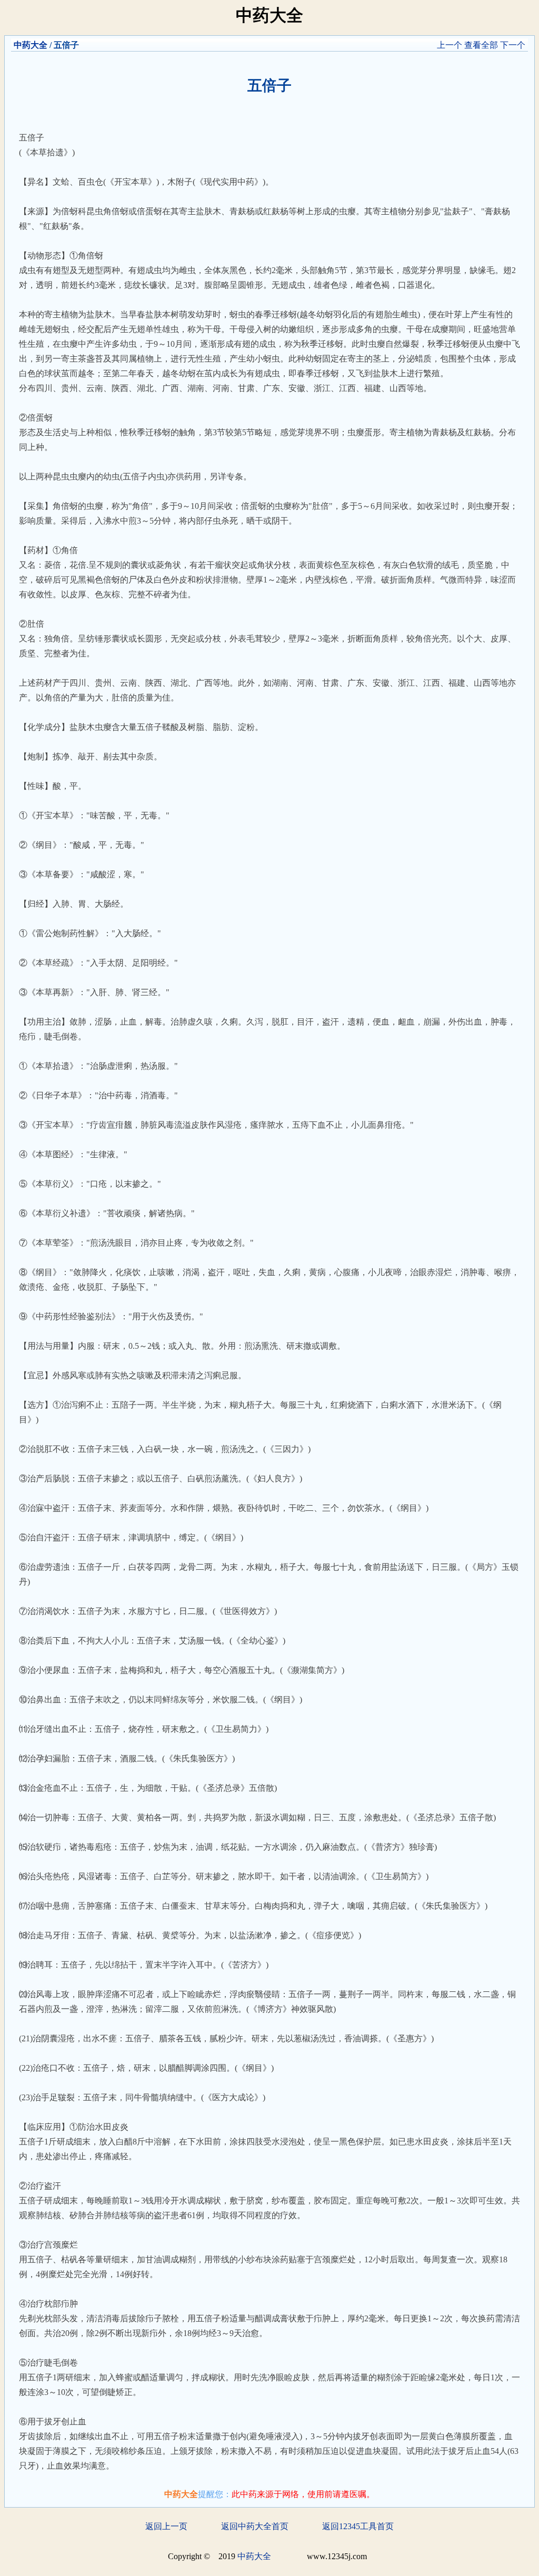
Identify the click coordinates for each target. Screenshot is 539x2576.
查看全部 (481, 45)
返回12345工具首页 (358, 2526)
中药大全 (31, 45)
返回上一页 (166, 2526)
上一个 (450, 45)
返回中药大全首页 (255, 2526)
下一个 (513, 45)
